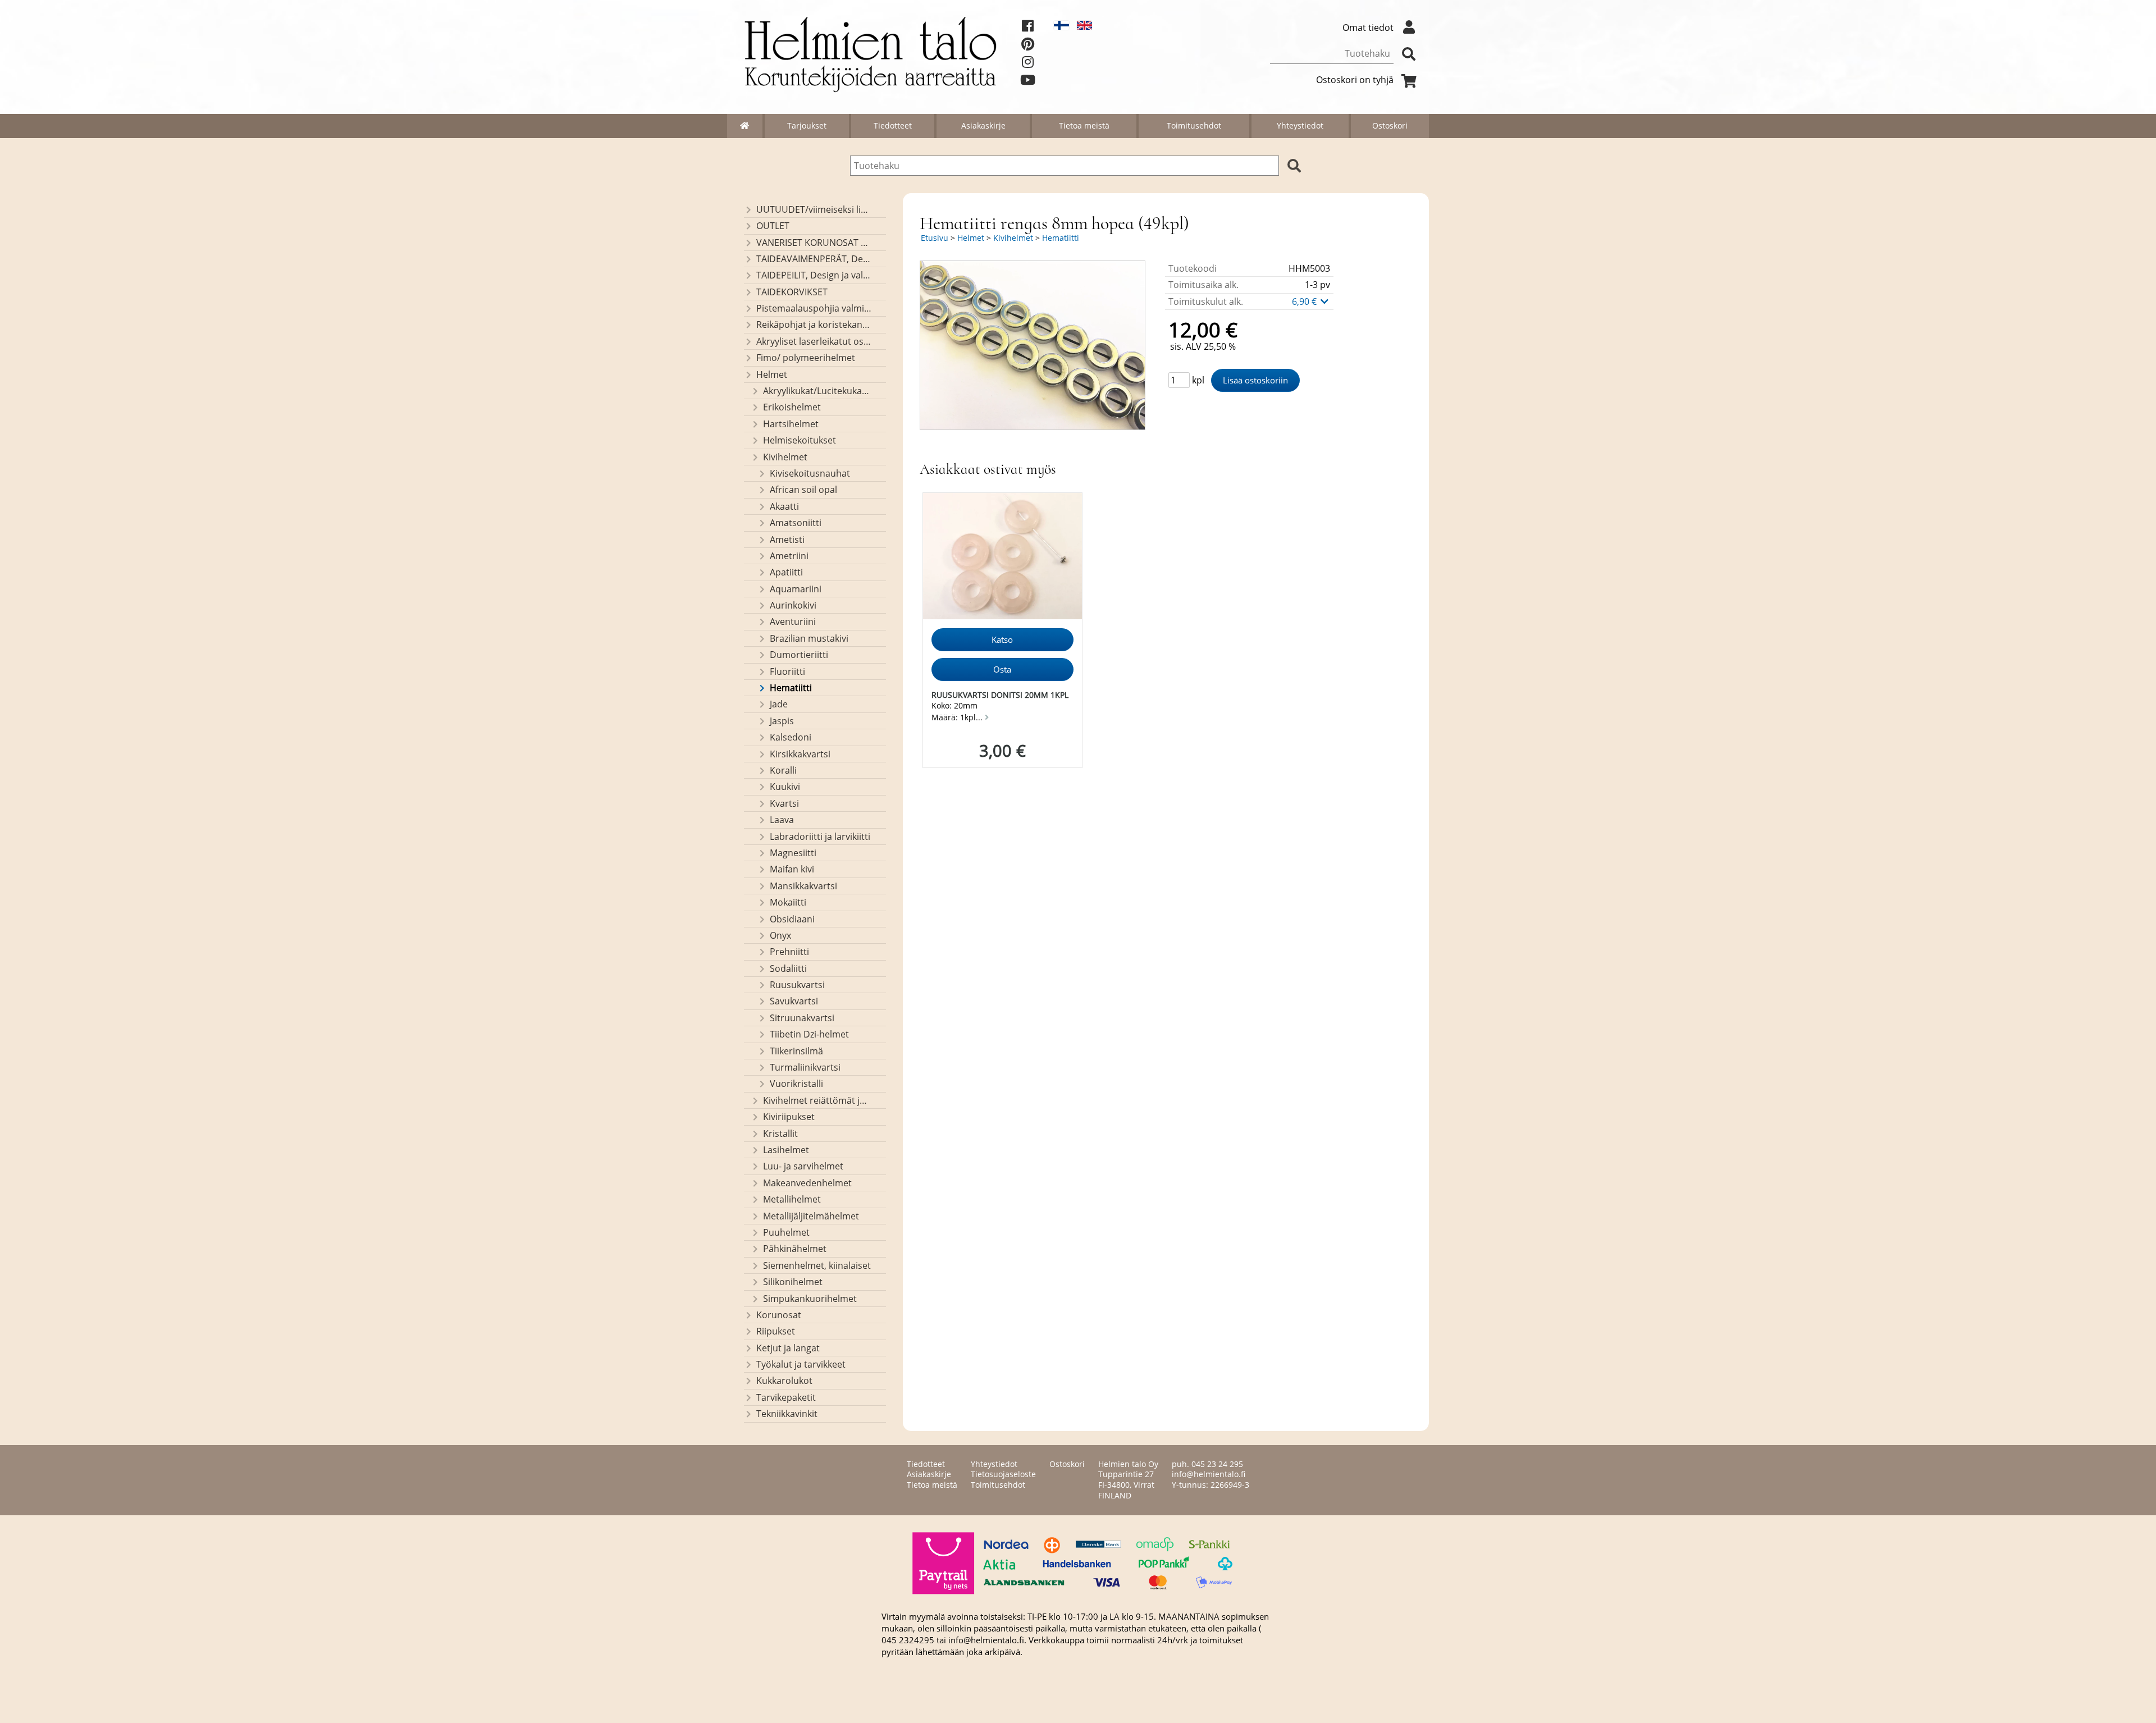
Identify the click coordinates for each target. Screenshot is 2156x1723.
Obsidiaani (792, 919)
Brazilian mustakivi (809, 638)
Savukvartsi (794, 1001)
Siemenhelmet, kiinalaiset (817, 1265)
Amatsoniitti (796, 523)
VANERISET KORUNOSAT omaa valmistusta (814, 243)
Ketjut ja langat (788, 1348)
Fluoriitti (787, 671)
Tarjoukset (807, 125)
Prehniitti (789, 952)
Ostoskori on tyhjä (1355, 80)
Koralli (783, 770)
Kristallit (780, 1134)
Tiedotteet (893, 125)
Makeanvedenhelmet (807, 1183)
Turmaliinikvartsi (805, 1067)
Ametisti (787, 540)
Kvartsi (784, 803)
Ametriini (789, 556)
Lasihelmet (786, 1150)
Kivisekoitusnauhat (810, 473)
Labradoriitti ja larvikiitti (820, 837)
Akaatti (784, 506)
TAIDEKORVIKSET (792, 292)
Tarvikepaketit (786, 1397)
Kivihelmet (785, 457)
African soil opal (803, 490)
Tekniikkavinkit (787, 1414)
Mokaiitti (788, 902)
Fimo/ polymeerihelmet (806, 358)
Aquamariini (796, 589)
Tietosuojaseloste (1003, 1474)
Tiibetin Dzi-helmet (809, 1034)
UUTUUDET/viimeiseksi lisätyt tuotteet (814, 209)
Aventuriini (793, 621)
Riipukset (776, 1331)
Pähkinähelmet (795, 1249)
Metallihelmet (792, 1199)
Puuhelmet (786, 1232)
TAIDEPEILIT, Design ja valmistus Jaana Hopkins (814, 275)
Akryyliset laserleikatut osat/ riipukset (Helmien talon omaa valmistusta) (814, 341)
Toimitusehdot (1194, 125)
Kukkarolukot (784, 1381)
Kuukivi (785, 787)
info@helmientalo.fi (1209, 1474)
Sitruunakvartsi (802, 1018)
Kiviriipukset (789, 1117)
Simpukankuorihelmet (810, 1299)
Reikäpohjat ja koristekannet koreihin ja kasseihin (814, 325)
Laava (782, 820)
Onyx (780, 935)
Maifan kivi (792, 869)
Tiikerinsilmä (796, 1051)
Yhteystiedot (1300, 125)
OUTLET (773, 226)
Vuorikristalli (796, 1084)
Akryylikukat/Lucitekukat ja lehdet (817, 391)
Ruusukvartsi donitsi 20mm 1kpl (1000, 695)
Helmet (772, 374)
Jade (779, 704)
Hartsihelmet (791, 424)
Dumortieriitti (799, 655)
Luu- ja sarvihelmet (803, 1166)
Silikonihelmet (793, 1282)
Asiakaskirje (983, 125)
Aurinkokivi (793, 605)
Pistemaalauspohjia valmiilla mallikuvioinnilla (814, 308)
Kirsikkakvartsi (800, 754)
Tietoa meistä (1084, 125)
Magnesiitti (793, 853)
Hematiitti (791, 688)
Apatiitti (786, 572)
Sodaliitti (788, 968)
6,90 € (1305, 301)
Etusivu (935, 238)
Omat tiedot (1368, 28)
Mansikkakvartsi (803, 886)
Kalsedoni (791, 737)
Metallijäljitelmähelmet (811, 1216)
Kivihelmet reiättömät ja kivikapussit (817, 1100)
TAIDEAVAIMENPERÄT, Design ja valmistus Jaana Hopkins (814, 259)
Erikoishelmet (792, 407)
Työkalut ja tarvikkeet (801, 1364)
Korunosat (779, 1315)
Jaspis (782, 721)
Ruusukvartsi (797, 985)
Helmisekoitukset (800, 440)
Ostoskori (1390, 125)
